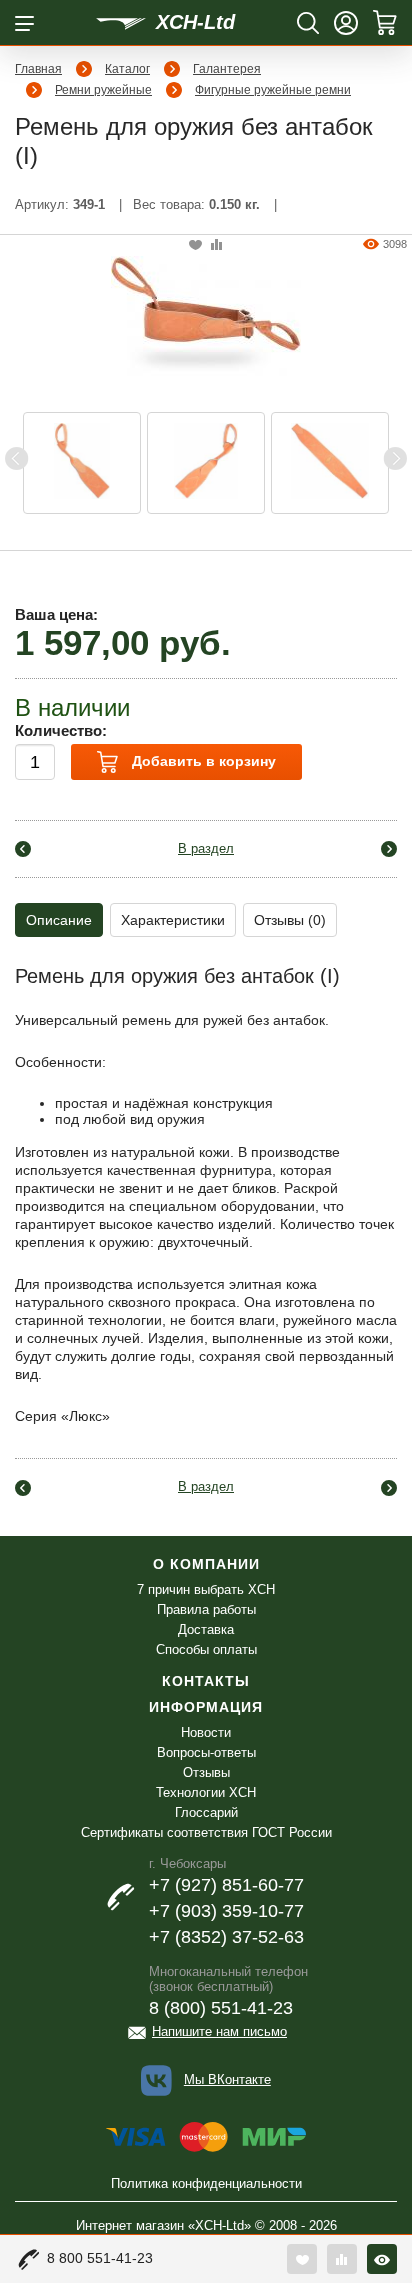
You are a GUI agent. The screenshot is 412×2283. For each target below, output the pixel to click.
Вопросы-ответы (206, 1752)
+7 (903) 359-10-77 (226, 1911)
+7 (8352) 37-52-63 (226, 1937)
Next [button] (395, 458)
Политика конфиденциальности (206, 2183)
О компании (206, 1564)
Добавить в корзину (202, 761)
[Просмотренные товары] (382, 2259)
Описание (59, 920)
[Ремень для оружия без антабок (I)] (206, 317)
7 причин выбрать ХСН (206, 1589)
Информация (206, 1707)
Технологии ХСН (206, 1792)
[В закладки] (195, 245)
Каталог (127, 69)
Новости (206, 1732)
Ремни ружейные (103, 90)
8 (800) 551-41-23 (221, 2008)
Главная (38, 69)
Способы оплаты (206, 1649)
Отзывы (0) (290, 920)
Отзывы (206, 1772)
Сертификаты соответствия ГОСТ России (206, 1832)
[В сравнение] (216, 245)
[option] (82, 463)
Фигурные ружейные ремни (273, 90)
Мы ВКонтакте (227, 2079)
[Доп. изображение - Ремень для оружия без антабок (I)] (82, 463)
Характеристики (173, 920)
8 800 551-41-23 (100, 2258)
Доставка (206, 1629)
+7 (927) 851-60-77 (226, 1885)
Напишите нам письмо (219, 2031)
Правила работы (206, 1609)
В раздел (206, 848)
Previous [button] (17, 458)
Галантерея (227, 69)
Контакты (206, 1681)
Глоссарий (206, 1812)
